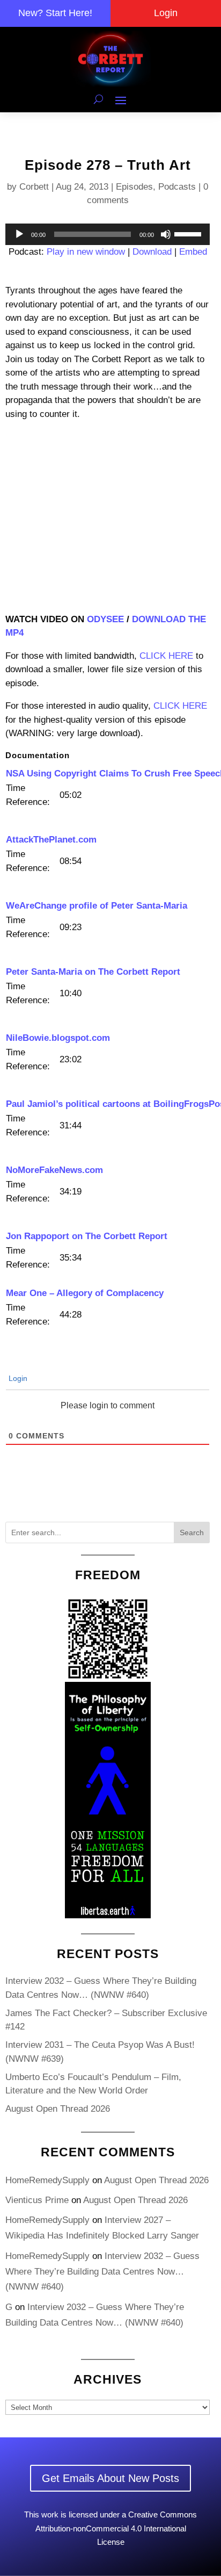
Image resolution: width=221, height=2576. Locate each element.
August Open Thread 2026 (58, 2109)
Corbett (34, 187)
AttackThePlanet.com (51, 840)
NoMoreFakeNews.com (54, 1170)
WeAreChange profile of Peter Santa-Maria (97, 906)
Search (192, 1532)
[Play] (19, 234)
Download (152, 252)
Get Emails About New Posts (110, 2478)
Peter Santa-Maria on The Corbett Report (93, 972)
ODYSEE (105, 619)
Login (166, 13)
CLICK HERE (166, 656)
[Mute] (166, 234)
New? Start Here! (55, 13)
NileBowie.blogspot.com (58, 1038)
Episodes (134, 187)
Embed (193, 252)
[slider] (189, 233)
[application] (108, 234)
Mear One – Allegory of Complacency (85, 1293)
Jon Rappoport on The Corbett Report (87, 1236)
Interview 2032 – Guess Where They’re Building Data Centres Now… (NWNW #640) (102, 2272)
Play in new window (86, 252)
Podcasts (177, 187)
